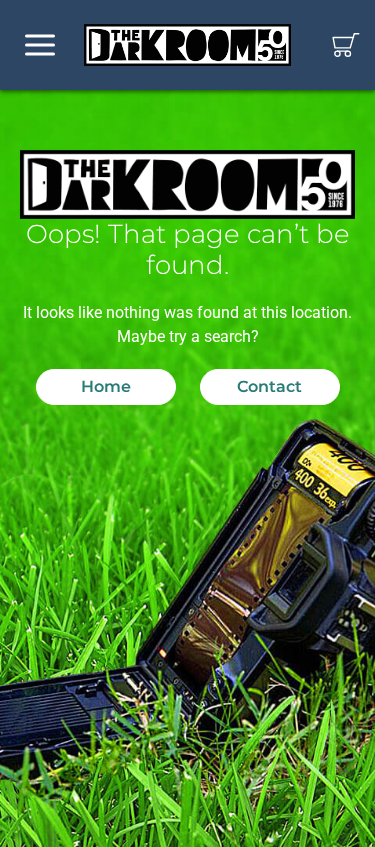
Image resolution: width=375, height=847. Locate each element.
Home (106, 386)
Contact (269, 386)
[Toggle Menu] (40, 45)
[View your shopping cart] (346, 45)
